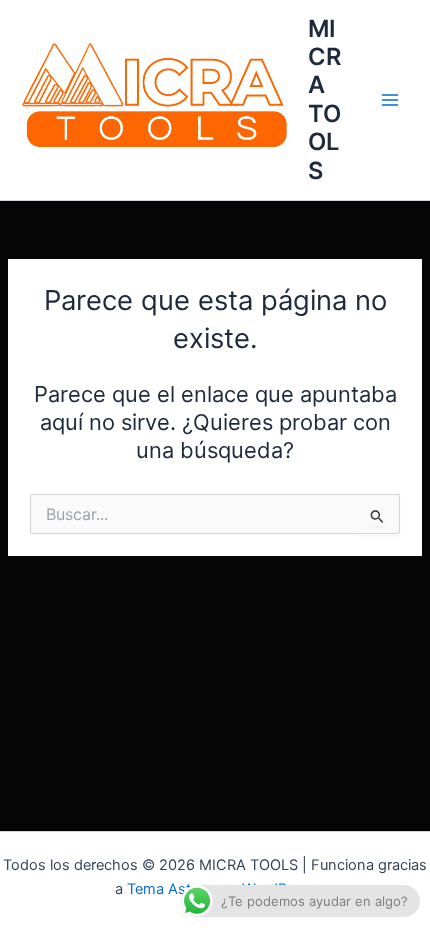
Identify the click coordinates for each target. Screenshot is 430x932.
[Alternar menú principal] (390, 100)
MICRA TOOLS (324, 99)
